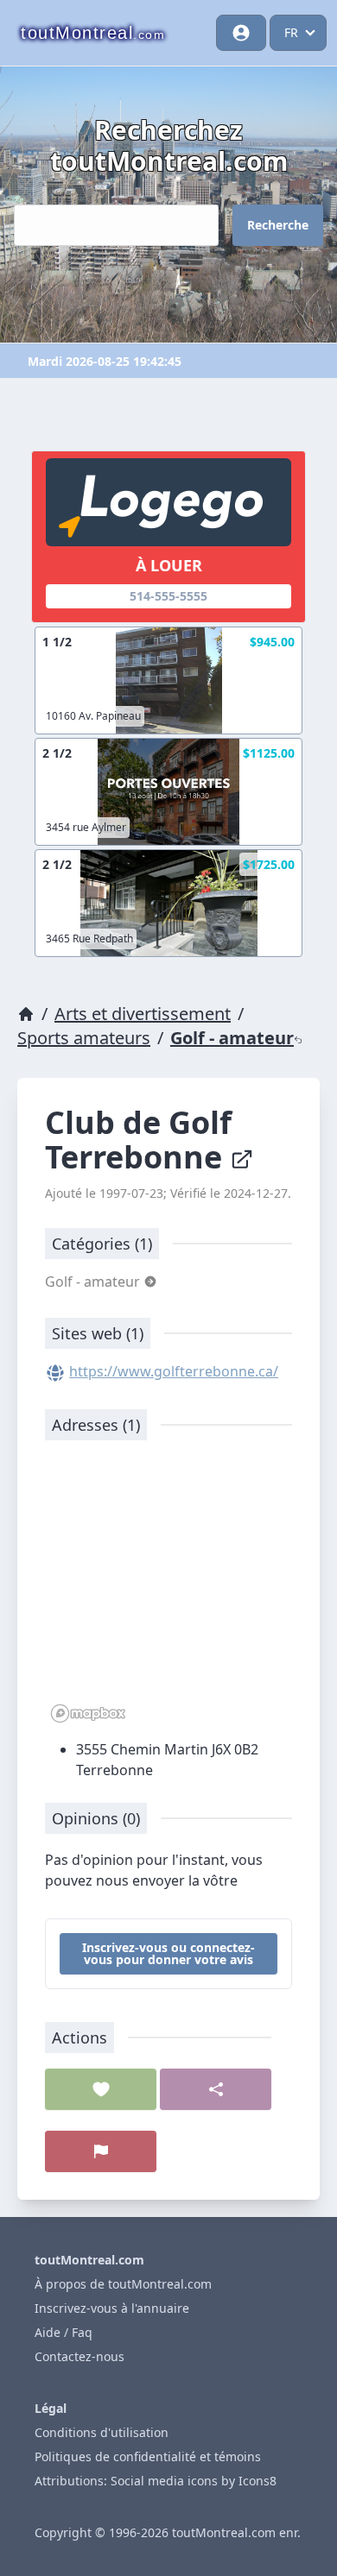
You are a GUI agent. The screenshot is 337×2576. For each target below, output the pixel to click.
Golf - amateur (232, 1038)
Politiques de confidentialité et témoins (148, 2456)
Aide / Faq (64, 2332)
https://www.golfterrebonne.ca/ (174, 1371)
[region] (168, 1590)
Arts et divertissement (143, 1014)
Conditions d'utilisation (102, 2432)
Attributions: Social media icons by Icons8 (156, 2481)
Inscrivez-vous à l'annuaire (112, 2308)
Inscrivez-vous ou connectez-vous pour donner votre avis (168, 1953)
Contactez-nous (79, 2356)
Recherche (278, 225)
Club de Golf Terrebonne (138, 1140)
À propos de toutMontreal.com (123, 2284)
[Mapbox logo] (88, 1713)
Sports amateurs (84, 1038)
